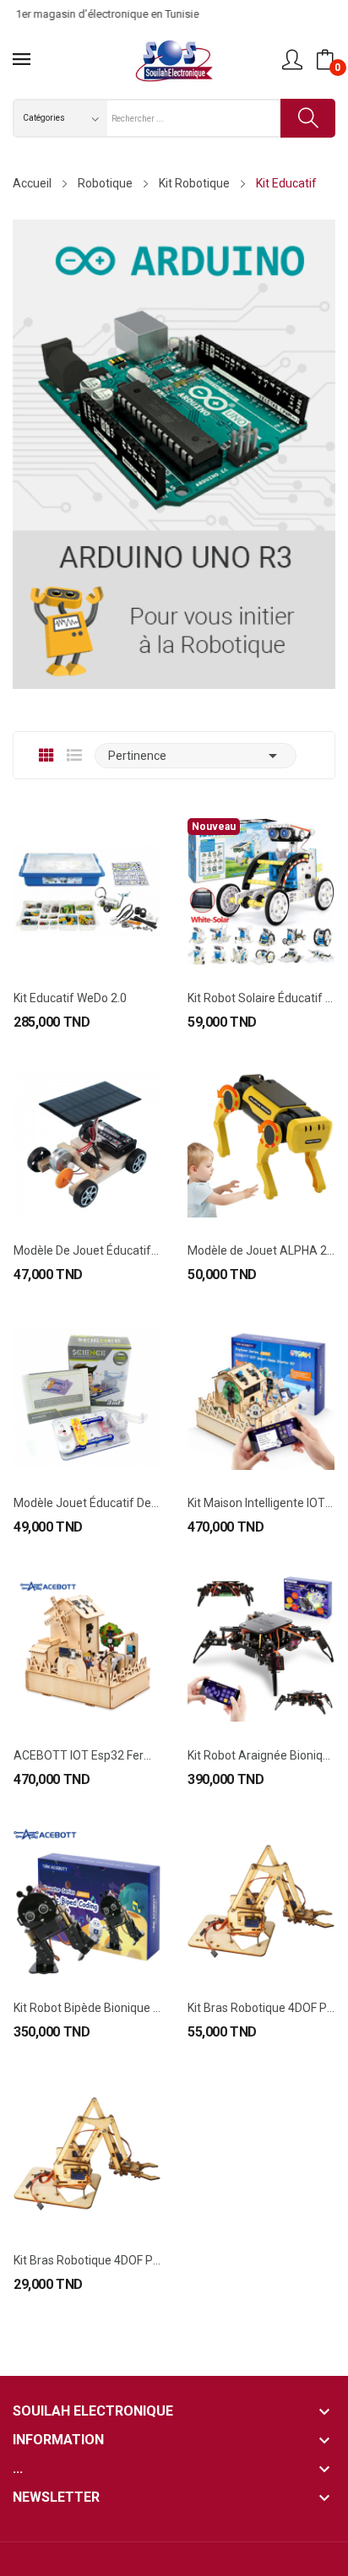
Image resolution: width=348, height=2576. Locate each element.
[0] (325, 60)
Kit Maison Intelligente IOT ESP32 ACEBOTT (261, 1503)
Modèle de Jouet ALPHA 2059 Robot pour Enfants (261, 1250)
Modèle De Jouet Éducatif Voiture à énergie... (87, 1250)
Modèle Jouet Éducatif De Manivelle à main (87, 1503)
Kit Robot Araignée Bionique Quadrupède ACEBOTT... (261, 1755)
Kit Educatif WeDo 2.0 (70, 998)
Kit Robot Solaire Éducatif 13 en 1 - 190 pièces (261, 998)
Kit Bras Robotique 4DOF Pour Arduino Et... (261, 2008)
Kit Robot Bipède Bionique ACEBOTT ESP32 (87, 2008)
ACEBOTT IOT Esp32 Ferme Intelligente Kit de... (87, 1755)
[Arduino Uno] (174, 453)
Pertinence (196, 756)
